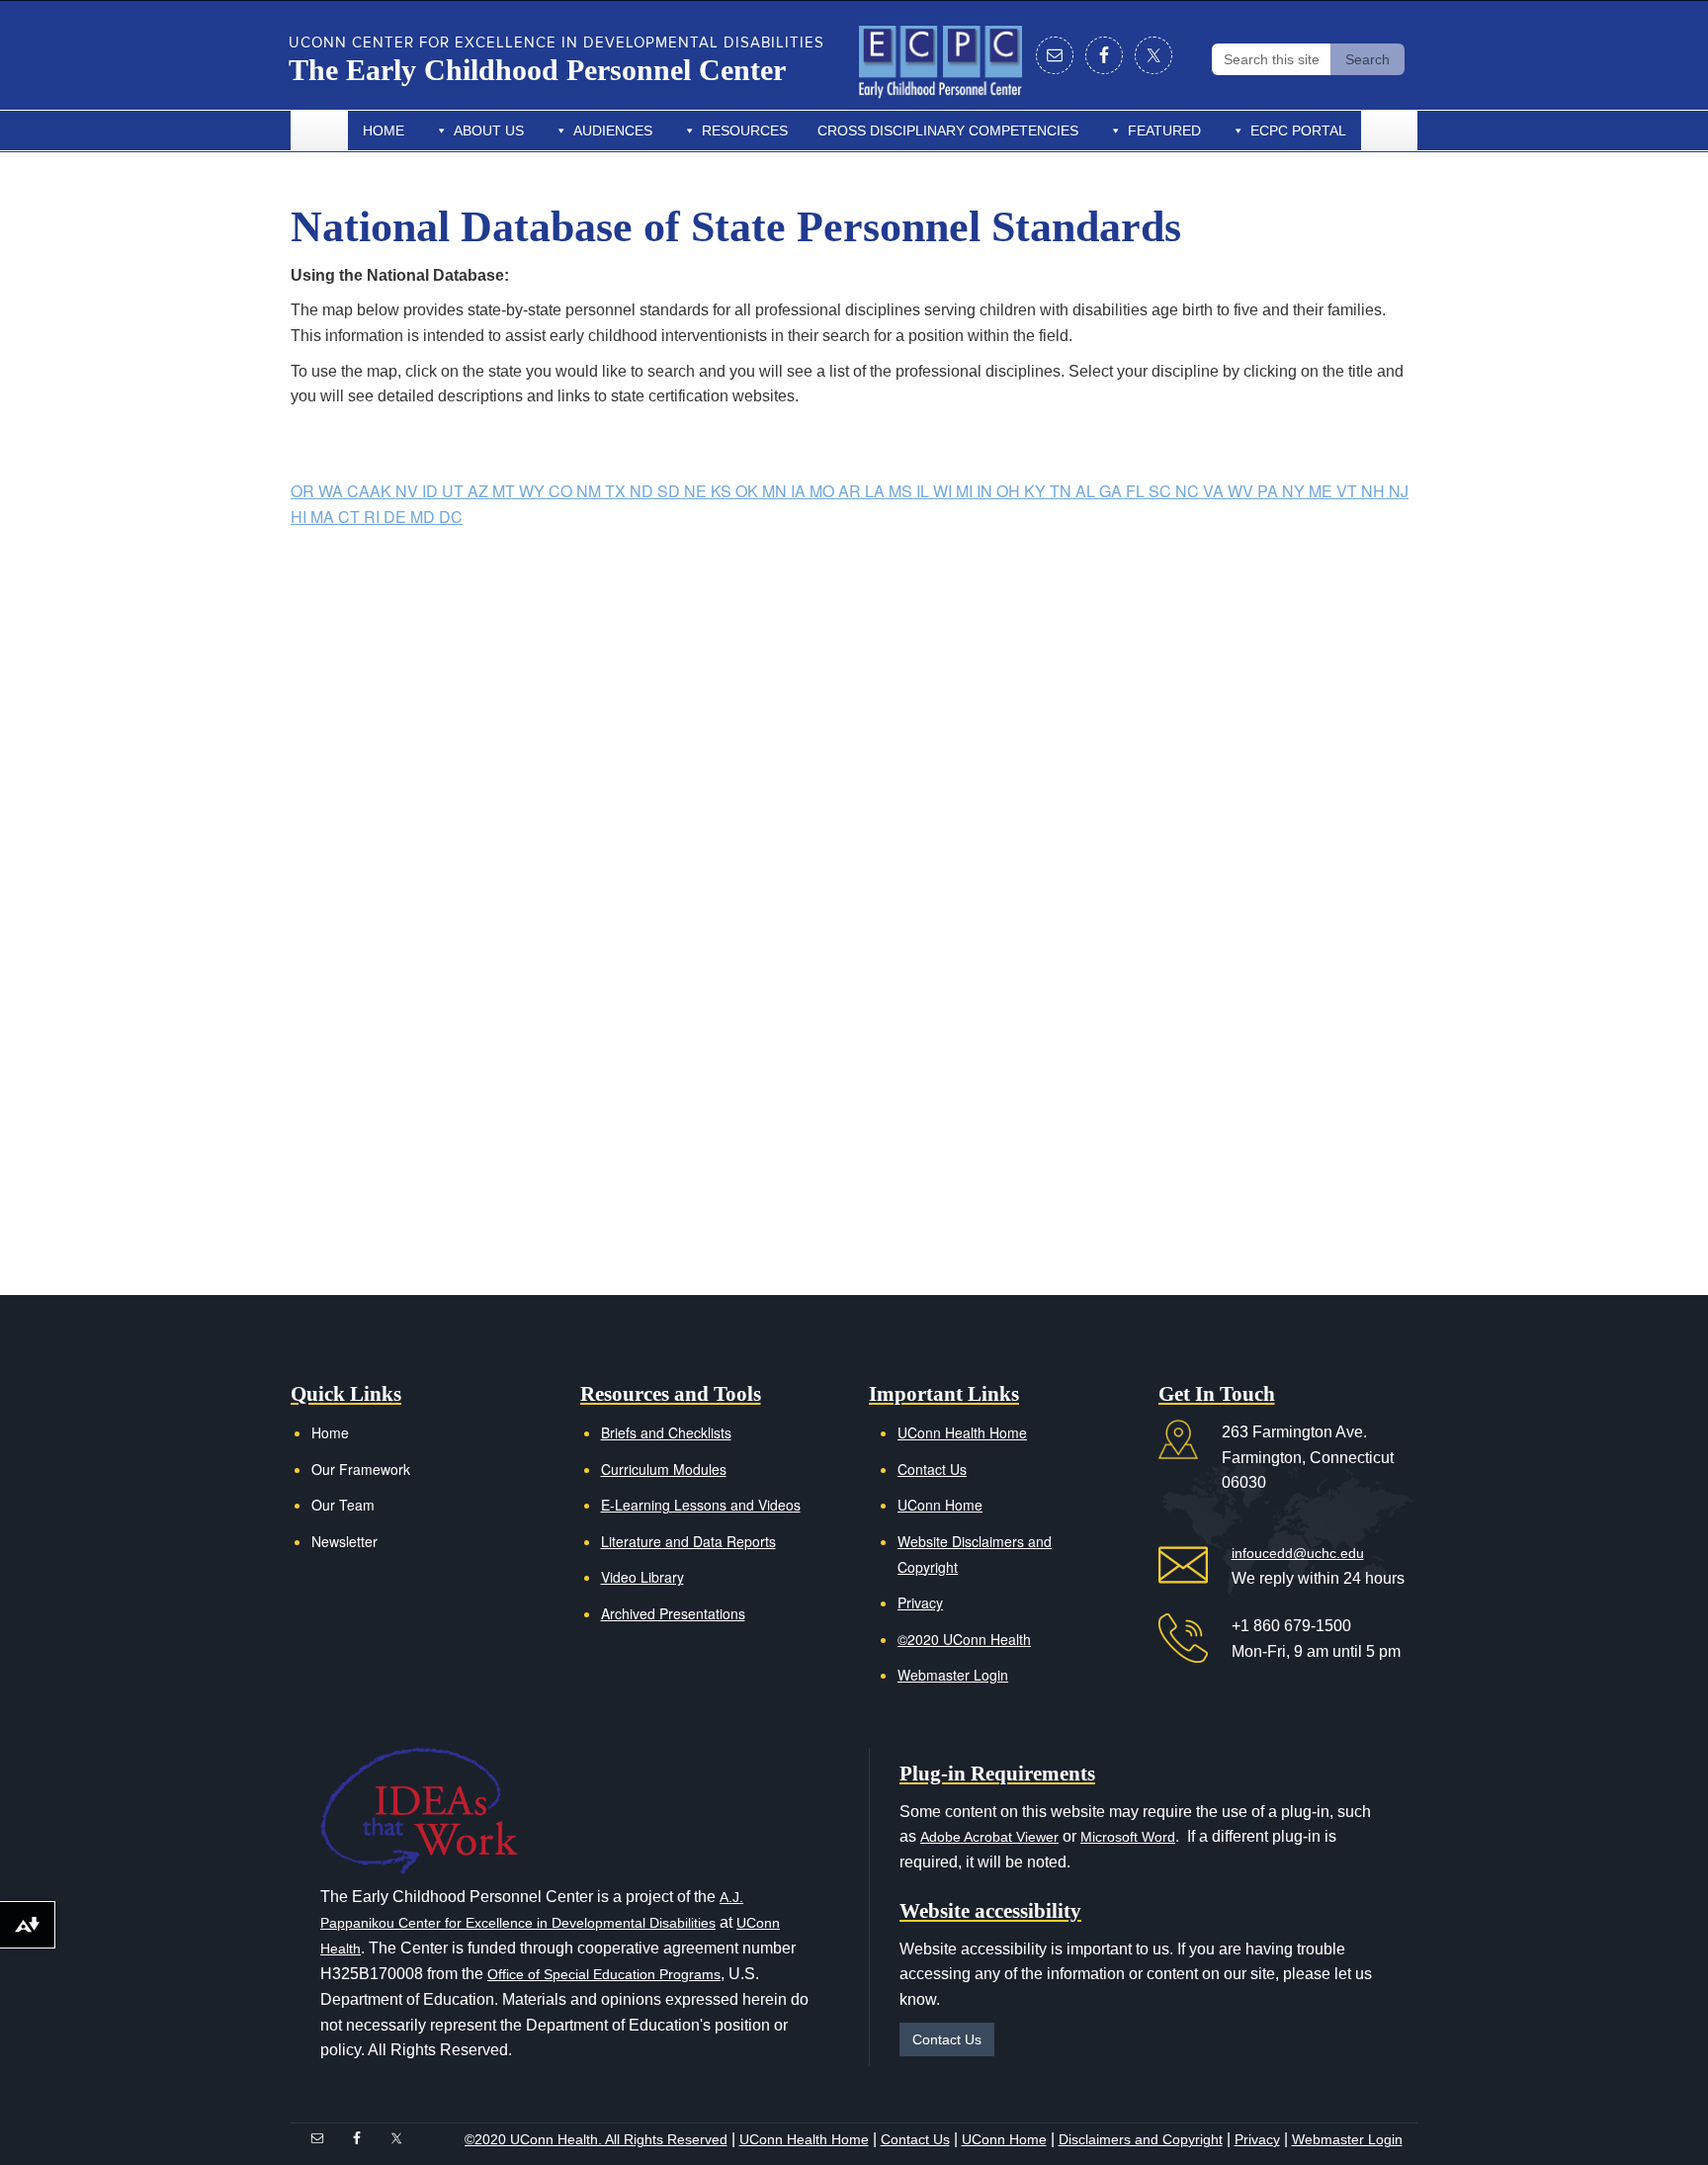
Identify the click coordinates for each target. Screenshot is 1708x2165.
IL (925, 491)
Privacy (920, 1602)
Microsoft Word (1128, 1837)
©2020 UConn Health (964, 1639)
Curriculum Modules (664, 1469)
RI (374, 517)
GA (1112, 491)
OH (1010, 491)
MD (425, 517)
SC (1162, 491)
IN (986, 491)
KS (723, 491)
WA (333, 491)
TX (617, 491)
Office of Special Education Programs (604, 1974)
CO (562, 491)
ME (1323, 491)
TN (1063, 491)
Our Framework (361, 1469)
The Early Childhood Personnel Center (537, 70)
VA (1215, 491)
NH (1375, 491)
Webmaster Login (953, 1675)
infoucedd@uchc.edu (1298, 1553)
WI (944, 491)
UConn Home (940, 1505)
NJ (1399, 491)
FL (1137, 491)
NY (1295, 491)
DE (397, 517)
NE (697, 491)
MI (966, 491)
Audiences (613, 130)
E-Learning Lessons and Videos (701, 1505)
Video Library (642, 1577)
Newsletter (344, 1541)
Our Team (343, 1505)
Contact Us (932, 1469)
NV (409, 491)
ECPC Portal (1298, 130)
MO (824, 491)
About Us (489, 130)
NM (591, 491)
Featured (1164, 130)
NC (1189, 491)
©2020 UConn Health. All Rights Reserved (596, 2139)
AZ (480, 491)
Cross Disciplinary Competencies (948, 130)
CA (358, 491)
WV (1242, 491)
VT (1349, 491)
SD (671, 491)
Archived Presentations (673, 1613)
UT (455, 491)
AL (1087, 491)
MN (776, 491)
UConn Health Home (962, 1432)
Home (384, 130)
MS (902, 491)
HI (300, 517)
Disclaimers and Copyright (1141, 2139)
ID (432, 491)
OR (304, 491)
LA (877, 491)
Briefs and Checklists (666, 1432)
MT (506, 491)
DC (451, 517)
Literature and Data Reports (688, 1541)
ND (643, 491)
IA (800, 491)
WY (534, 491)
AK (383, 491)
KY (1037, 491)
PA (1270, 491)
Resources (745, 130)
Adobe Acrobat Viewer (989, 1837)
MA (324, 517)
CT (351, 517)
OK (749, 491)
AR (852, 491)
